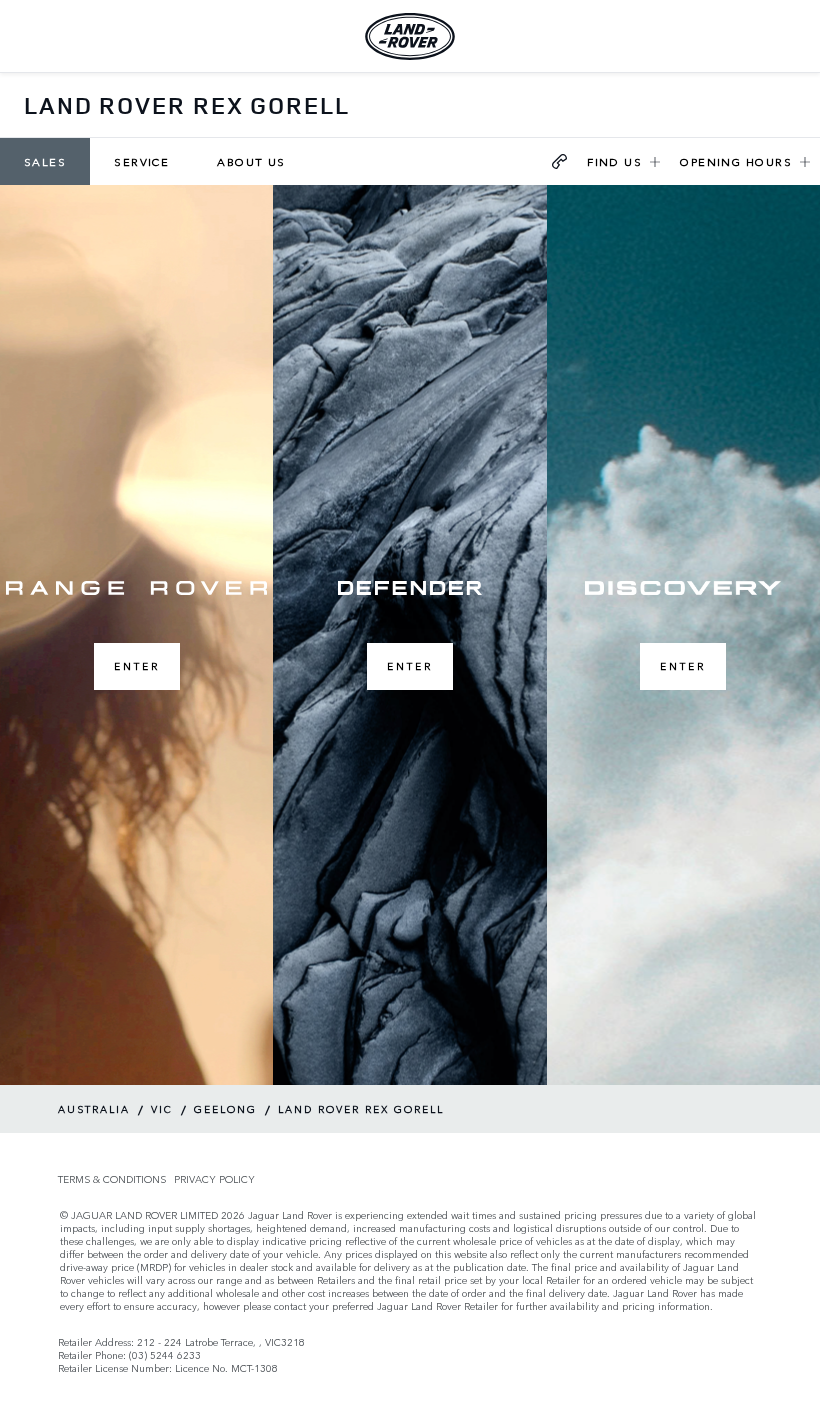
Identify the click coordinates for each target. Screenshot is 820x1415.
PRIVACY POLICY (214, 1179)
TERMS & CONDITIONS (112, 1179)
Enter (137, 666)
